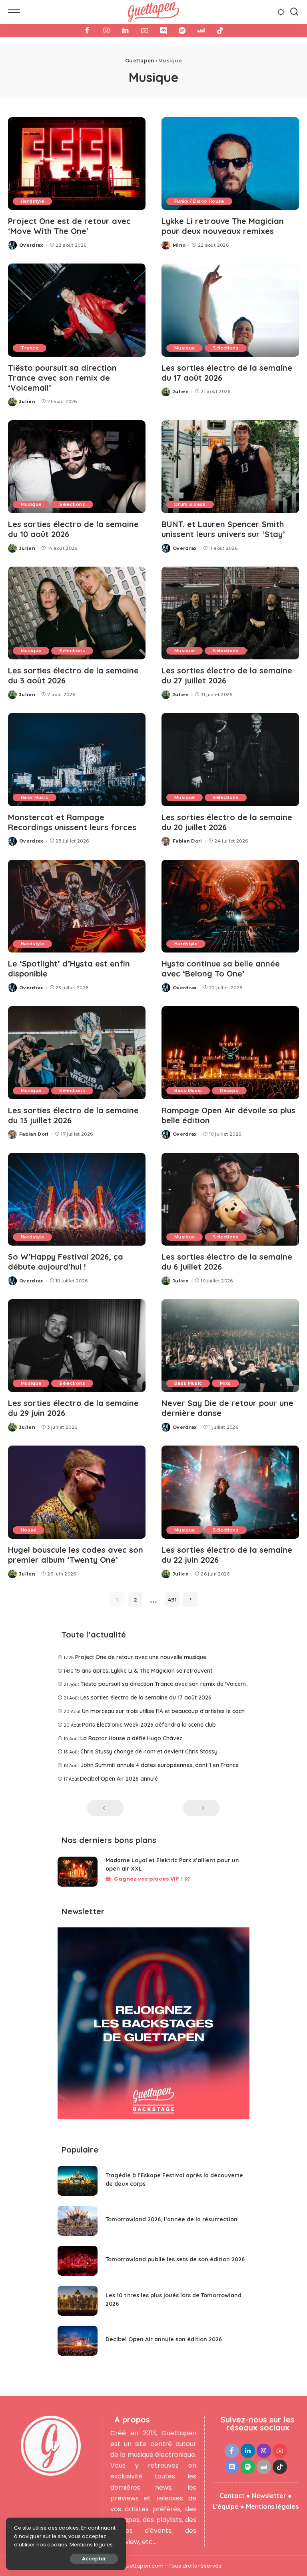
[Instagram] (106, 30)
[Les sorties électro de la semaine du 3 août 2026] (77, 613)
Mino (179, 245)
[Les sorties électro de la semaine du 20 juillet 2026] (230, 759)
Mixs (225, 1383)
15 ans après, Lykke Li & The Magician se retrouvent (144, 1671)
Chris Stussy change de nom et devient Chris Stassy (149, 1751)
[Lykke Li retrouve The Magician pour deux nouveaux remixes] (230, 164)
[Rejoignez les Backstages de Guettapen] (153, 2026)
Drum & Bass (190, 504)
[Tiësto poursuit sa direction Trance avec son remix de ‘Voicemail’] (77, 310)
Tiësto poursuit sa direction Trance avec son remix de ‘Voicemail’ (62, 378)
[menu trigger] (16, 12)
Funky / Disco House (199, 201)
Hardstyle (32, 201)
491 (172, 1600)
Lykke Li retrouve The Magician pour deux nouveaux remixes (223, 226)
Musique (184, 348)
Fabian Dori (187, 841)
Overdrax (31, 245)
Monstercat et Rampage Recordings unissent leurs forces (72, 822)
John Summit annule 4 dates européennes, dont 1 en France (159, 1765)
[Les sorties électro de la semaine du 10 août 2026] (77, 467)
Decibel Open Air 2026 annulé (119, 1779)
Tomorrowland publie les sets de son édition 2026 (175, 2259)
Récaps (229, 1090)
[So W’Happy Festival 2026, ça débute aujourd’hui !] (77, 1199)
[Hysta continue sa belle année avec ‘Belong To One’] (230, 906)
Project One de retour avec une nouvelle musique (141, 1657)
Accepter (94, 2559)
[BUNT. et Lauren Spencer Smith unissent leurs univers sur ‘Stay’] (230, 467)
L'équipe (226, 2506)
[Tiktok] (220, 30)
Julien (27, 401)
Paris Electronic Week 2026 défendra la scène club (149, 1725)
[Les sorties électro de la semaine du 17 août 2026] (230, 310)
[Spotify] (182, 30)
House (29, 1530)
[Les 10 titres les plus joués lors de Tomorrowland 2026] (78, 2301)
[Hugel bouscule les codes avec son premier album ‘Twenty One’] (77, 1492)
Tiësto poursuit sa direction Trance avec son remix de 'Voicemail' (167, 1684)
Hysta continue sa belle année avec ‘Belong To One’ (221, 968)
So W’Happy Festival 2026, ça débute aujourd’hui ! (66, 1262)
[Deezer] (201, 30)
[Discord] (163, 30)
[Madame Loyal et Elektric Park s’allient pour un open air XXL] (78, 1872)
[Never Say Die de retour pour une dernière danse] (230, 1346)
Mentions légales (272, 2506)
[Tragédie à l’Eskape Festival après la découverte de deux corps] (78, 2181)
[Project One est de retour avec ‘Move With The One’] (77, 164)
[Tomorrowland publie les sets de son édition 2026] (78, 2261)
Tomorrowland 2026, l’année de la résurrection (171, 2219)
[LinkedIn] (126, 30)
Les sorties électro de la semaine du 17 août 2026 (146, 1697)
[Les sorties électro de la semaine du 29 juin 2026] (77, 1346)
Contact (232, 2496)
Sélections (225, 348)
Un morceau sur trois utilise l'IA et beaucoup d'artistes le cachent (167, 1711)
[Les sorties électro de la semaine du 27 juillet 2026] (230, 613)
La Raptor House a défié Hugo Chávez (131, 1738)
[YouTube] (145, 30)
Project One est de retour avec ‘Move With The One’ (69, 226)
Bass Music (35, 797)
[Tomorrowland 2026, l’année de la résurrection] (78, 2221)
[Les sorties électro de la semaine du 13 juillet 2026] (77, 1052)
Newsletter (269, 2496)
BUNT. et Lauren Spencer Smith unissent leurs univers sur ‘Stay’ (223, 529)
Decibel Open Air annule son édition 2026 (164, 2339)
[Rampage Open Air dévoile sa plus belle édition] (230, 1052)
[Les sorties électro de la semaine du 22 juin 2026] (230, 1492)
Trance (30, 348)
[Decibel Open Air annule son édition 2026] (78, 2341)
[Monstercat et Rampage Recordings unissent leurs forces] (77, 759)
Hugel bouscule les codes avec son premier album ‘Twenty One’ (76, 1555)
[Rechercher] (294, 12)
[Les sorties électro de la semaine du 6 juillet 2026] (230, 1199)
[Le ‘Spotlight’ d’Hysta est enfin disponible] (77, 906)
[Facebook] (87, 30)
